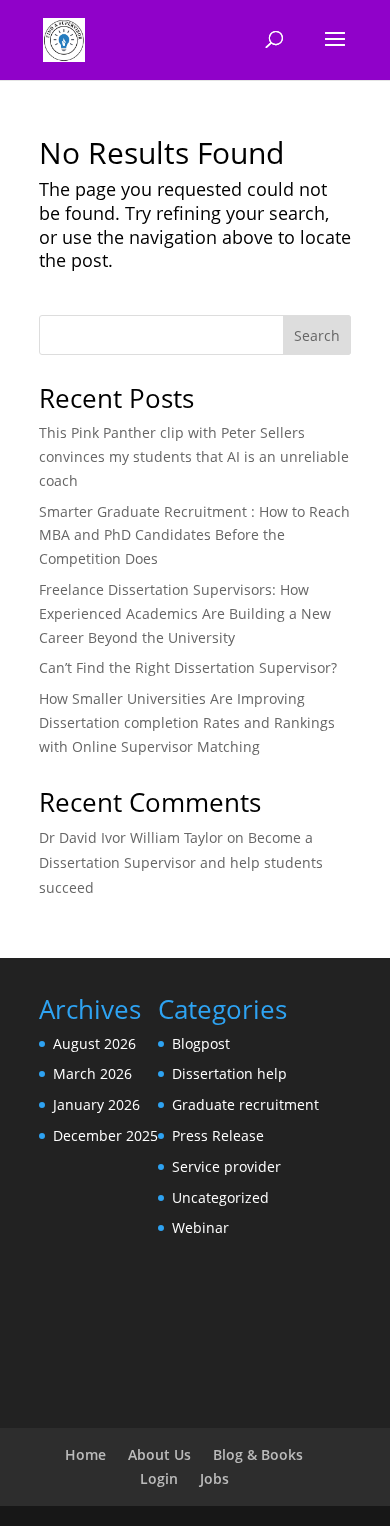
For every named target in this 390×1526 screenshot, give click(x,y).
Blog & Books (258, 1454)
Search (317, 335)
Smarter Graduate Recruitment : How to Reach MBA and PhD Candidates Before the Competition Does (194, 535)
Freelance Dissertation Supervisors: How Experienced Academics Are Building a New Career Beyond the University (185, 613)
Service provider (226, 1166)
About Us (159, 1454)
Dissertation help (229, 1073)
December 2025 (105, 1135)
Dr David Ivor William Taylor (131, 837)
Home (85, 1454)
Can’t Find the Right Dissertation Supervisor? (188, 667)
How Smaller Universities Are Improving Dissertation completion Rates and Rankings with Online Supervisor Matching (187, 722)
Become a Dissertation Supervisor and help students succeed (181, 862)
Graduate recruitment (245, 1104)
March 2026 (92, 1073)
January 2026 (96, 1104)
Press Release (218, 1135)
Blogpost (201, 1043)
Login (159, 1478)
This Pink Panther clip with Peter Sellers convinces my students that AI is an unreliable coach (194, 456)
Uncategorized (220, 1197)
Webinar (200, 1227)
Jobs (214, 1478)
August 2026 (94, 1043)
